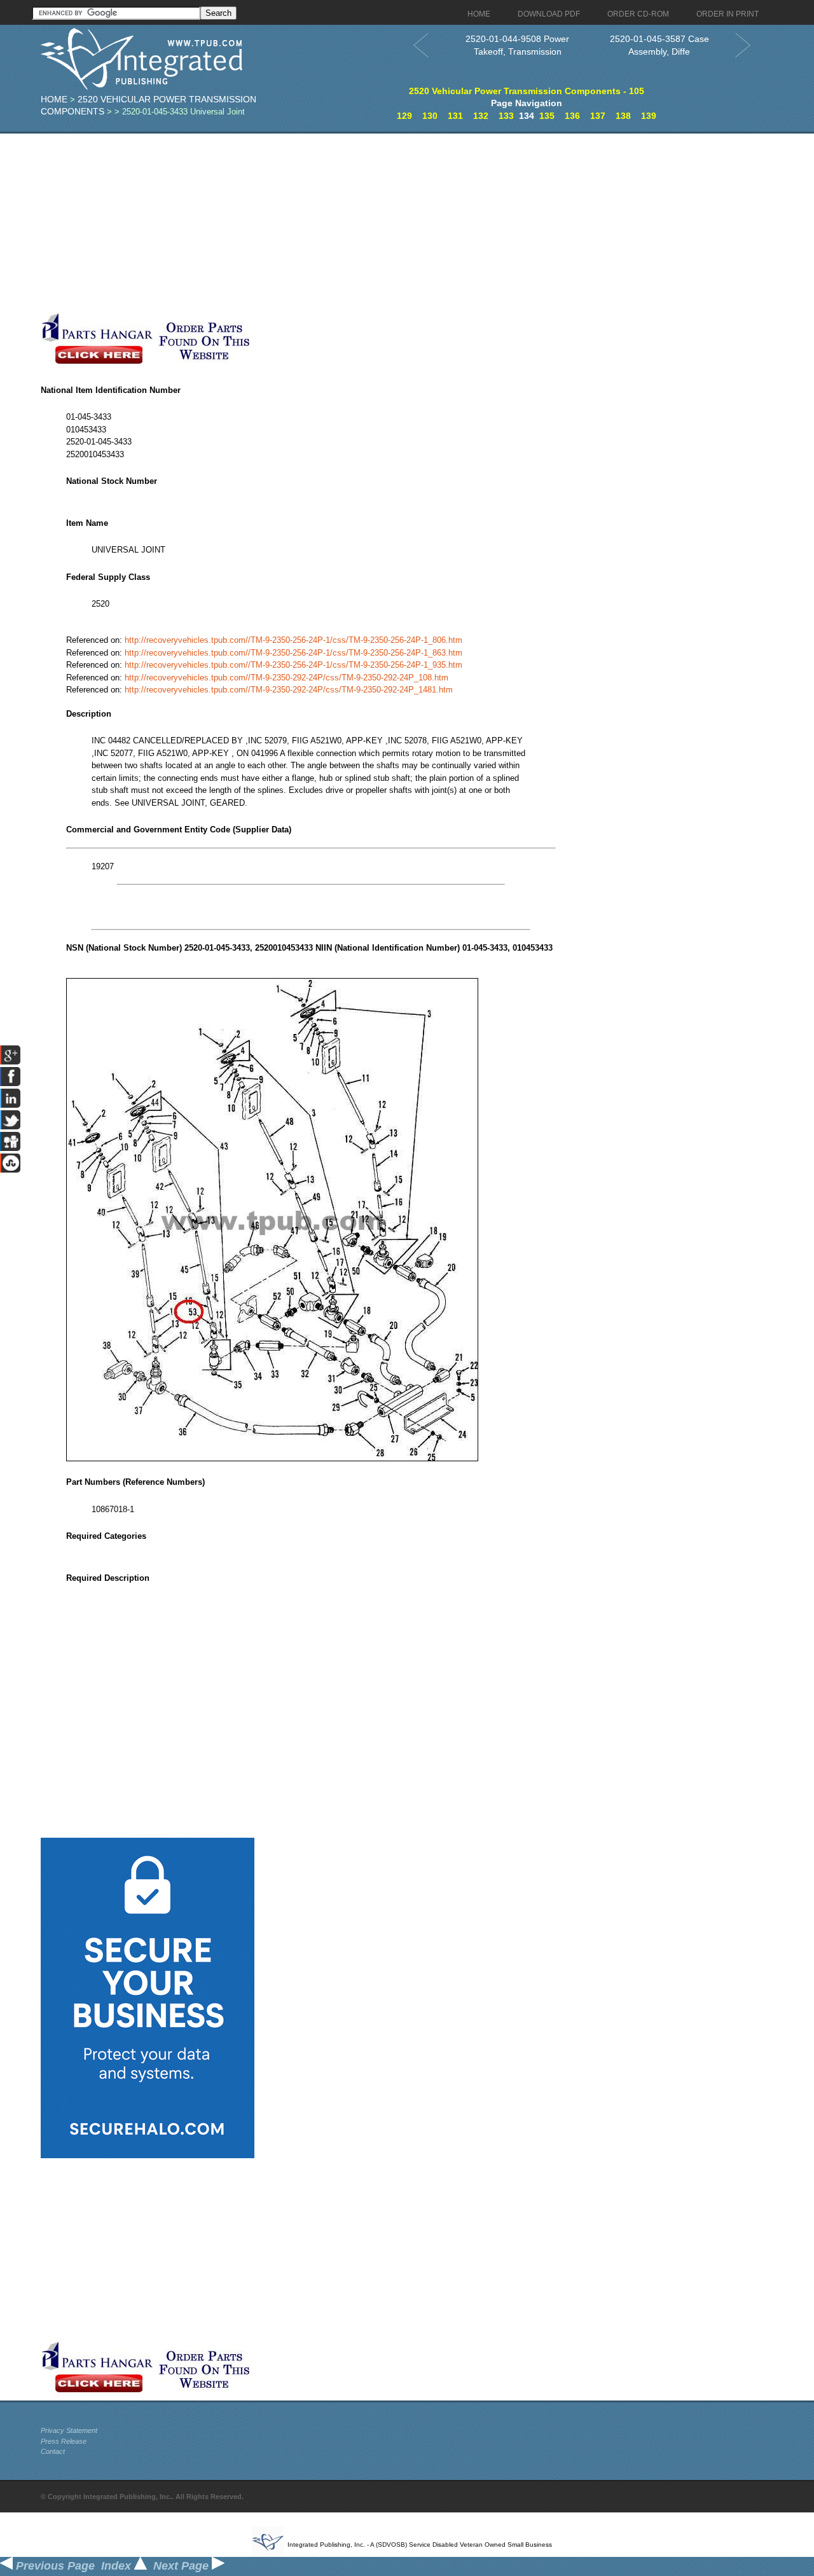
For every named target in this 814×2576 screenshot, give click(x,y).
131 (455, 116)
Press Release (64, 2441)
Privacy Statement (69, 2430)
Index (118, 2566)
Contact (53, 2451)
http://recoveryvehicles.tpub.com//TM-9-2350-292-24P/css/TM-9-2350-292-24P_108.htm (286, 678)
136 (572, 116)
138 (623, 116)
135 (547, 116)
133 (506, 116)
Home (54, 99)
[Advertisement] (311, 223)
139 (649, 116)
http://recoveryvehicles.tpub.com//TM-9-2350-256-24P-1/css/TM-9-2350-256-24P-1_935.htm (293, 665)
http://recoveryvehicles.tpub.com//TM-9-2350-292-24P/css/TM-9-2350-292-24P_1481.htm (289, 690)
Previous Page (54, 2566)
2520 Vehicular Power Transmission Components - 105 (527, 91)
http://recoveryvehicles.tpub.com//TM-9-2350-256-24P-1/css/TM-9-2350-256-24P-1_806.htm (293, 640)
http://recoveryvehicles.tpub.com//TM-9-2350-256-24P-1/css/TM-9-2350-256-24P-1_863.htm (293, 653)
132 (481, 116)
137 (598, 116)
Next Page (183, 2566)
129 (404, 116)
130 (430, 116)
